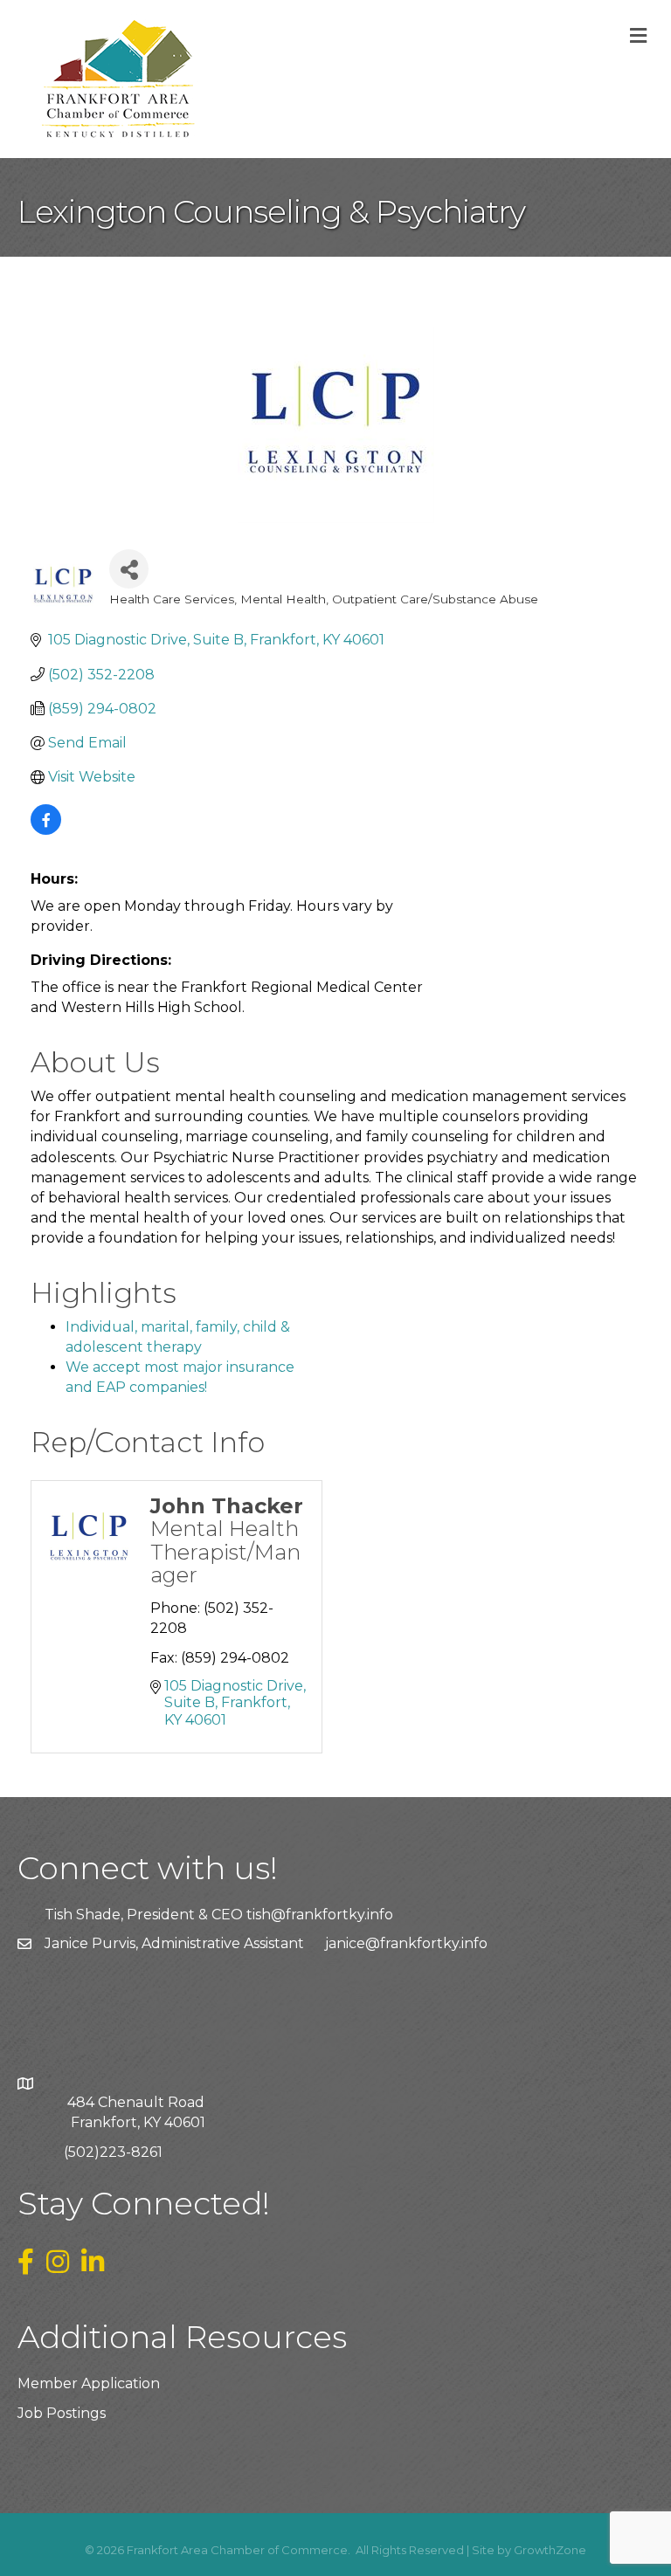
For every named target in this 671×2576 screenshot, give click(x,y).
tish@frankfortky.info (320, 1915)
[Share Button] (129, 569)
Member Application (89, 2383)
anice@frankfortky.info (408, 1943)
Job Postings (62, 2413)
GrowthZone (550, 2550)
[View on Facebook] (46, 830)
